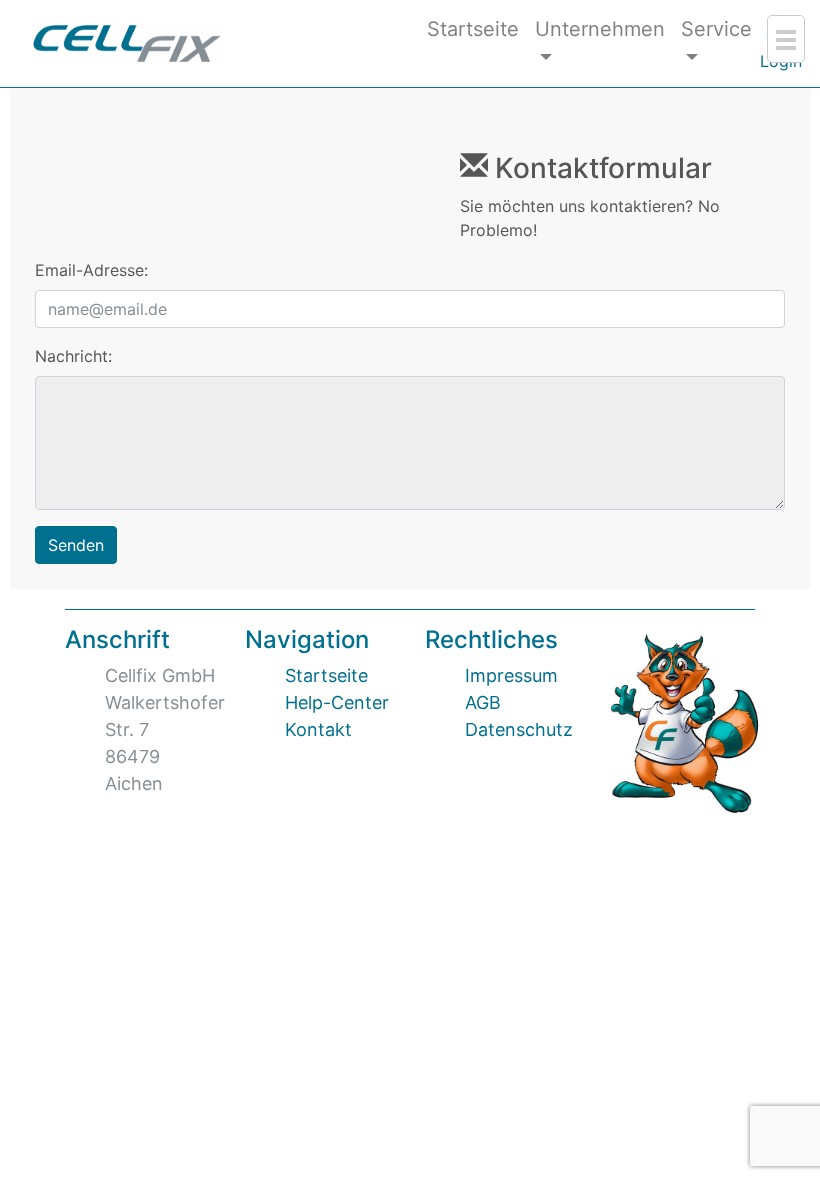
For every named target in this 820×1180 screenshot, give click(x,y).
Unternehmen (600, 29)
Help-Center (337, 702)
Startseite (473, 29)
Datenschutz (519, 729)
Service (716, 29)
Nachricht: (73, 356)
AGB (483, 702)
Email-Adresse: (91, 270)
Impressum (511, 675)
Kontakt (318, 729)
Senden (76, 545)
